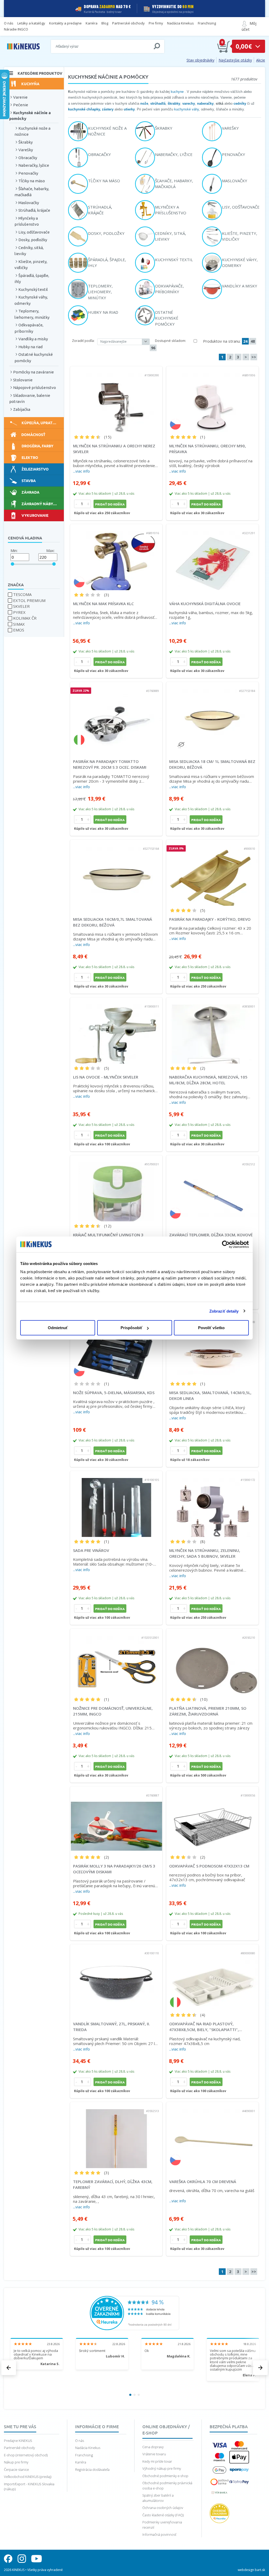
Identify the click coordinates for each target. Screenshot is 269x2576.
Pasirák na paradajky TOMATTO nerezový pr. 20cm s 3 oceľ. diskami (110, 764)
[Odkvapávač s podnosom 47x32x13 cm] (212, 1820)
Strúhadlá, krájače (34, 210)
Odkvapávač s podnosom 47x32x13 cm (209, 1866)
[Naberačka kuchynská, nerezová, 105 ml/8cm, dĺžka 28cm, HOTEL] (212, 1031)
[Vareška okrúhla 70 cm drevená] (212, 2135)
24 (245, 341)
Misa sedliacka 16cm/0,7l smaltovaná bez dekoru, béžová (113, 922)
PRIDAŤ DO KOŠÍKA (110, 504)
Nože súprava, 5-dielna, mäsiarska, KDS (114, 1393)
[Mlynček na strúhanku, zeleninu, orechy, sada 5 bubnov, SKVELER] (212, 1504)
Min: (14, 550)
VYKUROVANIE (35, 515)
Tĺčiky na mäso (32, 181)
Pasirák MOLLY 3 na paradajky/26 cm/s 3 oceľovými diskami (114, 1869)
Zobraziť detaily (224, 1311)
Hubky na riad (30, 347)
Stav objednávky (200, 60)
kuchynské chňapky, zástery (91, 109)
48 (253, 341)
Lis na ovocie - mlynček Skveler (106, 1077)
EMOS (19, 630)
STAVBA (29, 480)
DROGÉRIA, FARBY (37, 446)
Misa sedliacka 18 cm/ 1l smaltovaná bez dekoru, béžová (212, 764)
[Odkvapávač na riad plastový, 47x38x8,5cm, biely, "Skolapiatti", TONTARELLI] (212, 1977)
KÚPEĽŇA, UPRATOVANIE (43, 423)
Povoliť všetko (211, 1328)
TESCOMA (22, 594)
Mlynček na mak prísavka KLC (103, 604)
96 (153, 348)
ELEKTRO (30, 457)
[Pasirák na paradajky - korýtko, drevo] (212, 873)
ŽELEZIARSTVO (35, 469)
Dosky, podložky (33, 240)
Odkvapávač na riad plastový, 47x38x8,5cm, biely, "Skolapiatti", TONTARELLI (204, 2027)
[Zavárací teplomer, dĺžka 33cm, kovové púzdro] (212, 1188)
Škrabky (25, 142)
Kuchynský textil (33, 289)
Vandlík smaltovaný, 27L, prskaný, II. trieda (112, 2027)
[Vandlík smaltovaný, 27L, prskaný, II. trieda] (116, 1977)
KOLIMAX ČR (25, 618)
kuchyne (177, 92)
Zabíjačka (22, 409)
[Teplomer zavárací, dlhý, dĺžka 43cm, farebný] (116, 2135)
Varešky (26, 150)
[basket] (224, 46)
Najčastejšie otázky (235, 60)
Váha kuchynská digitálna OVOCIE (205, 604)
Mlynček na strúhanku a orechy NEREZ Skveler (114, 449)
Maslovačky (29, 203)
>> (254, 357)
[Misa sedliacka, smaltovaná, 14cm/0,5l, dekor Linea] (212, 1346)
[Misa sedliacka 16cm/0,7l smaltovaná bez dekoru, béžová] (116, 873)
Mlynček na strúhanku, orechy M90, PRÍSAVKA (208, 449)
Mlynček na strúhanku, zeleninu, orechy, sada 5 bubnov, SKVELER (205, 1553)
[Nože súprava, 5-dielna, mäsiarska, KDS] (116, 1346)
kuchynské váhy (187, 109)
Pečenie (21, 105)
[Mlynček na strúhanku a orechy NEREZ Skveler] (116, 399)
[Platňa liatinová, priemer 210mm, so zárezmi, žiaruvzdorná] (212, 1662)
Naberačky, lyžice (34, 165)
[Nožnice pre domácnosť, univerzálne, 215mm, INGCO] (116, 1662)
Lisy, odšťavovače (34, 232)
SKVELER (21, 606)
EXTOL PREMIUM (29, 600)
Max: (50, 550)
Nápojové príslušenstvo (35, 388)
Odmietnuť (58, 1328)
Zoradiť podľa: (83, 341)
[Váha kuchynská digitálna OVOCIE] (212, 557)
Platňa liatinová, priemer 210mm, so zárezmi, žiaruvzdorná (208, 1711)
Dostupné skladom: (170, 341)
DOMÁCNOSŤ (33, 434)
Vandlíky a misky (33, 339)
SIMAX (19, 624)
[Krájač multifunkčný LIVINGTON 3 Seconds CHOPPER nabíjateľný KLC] (116, 1188)
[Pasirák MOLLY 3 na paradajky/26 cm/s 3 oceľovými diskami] (116, 1820)
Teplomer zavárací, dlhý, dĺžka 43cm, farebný (113, 2185)
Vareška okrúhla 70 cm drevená (203, 2182)
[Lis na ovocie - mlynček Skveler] (116, 1031)
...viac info (81, 471)
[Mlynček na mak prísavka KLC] (116, 557)
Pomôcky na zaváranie (33, 372)
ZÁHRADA (30, 492)
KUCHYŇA (30, 84)
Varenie (20, 97)
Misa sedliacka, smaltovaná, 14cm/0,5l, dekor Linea (210, 1396)
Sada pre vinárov (91, 1550)
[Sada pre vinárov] (116, 1504)
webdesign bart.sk (251, 2570)
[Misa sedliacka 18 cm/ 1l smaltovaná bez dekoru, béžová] (212, 715)
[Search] (157, 46)
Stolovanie (23, 380)
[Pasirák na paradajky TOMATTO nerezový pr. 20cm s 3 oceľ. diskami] (116, 715)
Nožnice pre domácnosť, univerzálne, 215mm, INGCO (113, 1711)
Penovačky (28, 173)
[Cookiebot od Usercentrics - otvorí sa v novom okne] (226, 1244)
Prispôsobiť (131, 1328)
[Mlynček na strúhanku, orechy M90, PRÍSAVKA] (212, 399)
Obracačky (28, 158)
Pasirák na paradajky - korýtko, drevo (210, 919)
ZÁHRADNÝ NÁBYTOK (41, 504)
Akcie (261, 60)
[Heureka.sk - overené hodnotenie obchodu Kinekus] (134, 2312)
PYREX (19, 612)
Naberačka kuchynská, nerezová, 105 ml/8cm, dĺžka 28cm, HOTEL (208, 1080)
